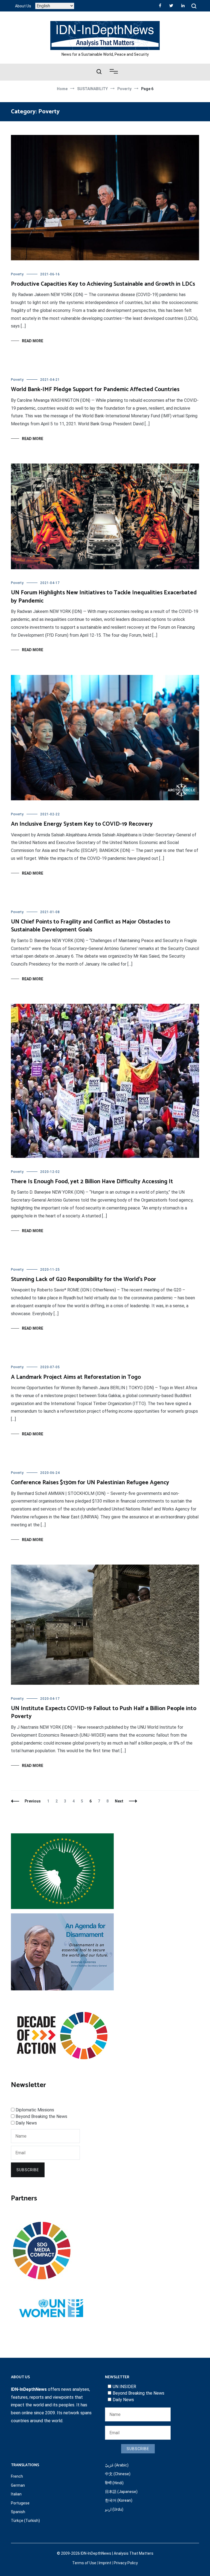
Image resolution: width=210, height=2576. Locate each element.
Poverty (17, 274)
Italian (16, 2494)
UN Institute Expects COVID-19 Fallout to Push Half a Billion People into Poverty (104, 1712)
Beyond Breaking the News (41, 2116)
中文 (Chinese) (118, 2474)
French (17, 2476)
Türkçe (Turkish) (25, 2521)
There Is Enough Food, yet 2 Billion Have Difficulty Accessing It (92, 1182)
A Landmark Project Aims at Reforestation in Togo (76, 1377)
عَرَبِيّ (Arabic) (117, 2465)
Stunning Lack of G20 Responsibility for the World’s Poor (84, 1279)
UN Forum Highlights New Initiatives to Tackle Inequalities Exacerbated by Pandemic (104, 597)
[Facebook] (160, 5)
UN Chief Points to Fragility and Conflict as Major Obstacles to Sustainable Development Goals (91, 926)
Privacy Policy (126, 2563)
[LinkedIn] (183, 5)
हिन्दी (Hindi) (114, 2483)
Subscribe (28, 2170)
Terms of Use (84, 2563)
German (18, 2485)
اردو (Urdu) (114, 2509)
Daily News (26, 2123)
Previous (33, 1801)
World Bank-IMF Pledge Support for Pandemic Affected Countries (95, 390)
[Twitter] (171, 5)
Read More (33, 341)
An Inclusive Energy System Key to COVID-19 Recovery (82, 824)
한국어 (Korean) (119, 2500)
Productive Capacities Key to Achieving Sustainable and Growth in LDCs (103, 284)
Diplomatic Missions (35, 2110)
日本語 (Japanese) (121, 2492)
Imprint (105, 2563)
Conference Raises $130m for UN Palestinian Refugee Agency (90, 1483)
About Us (23, 6)
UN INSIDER (124, 2387)
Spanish (18, 2512)
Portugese (20, 2503)
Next (119, 1801)
